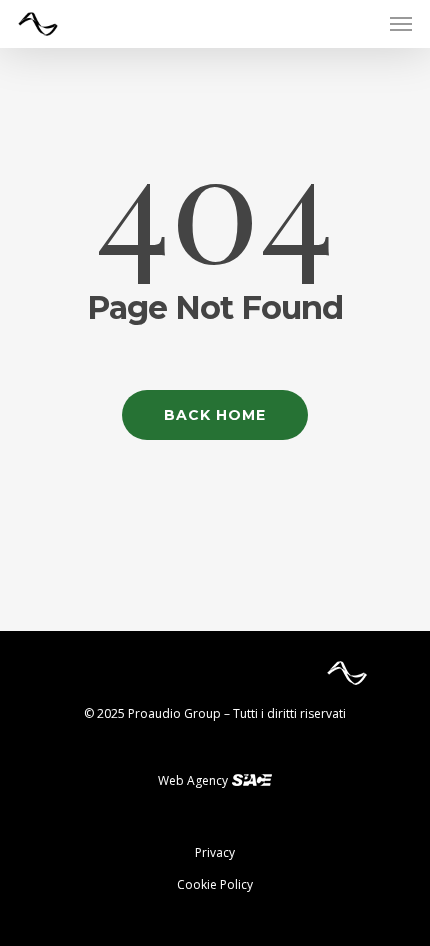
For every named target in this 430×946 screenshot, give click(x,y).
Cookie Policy (215, 884)
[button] (401, 24)
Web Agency (194, 780)
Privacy (215, 852)
